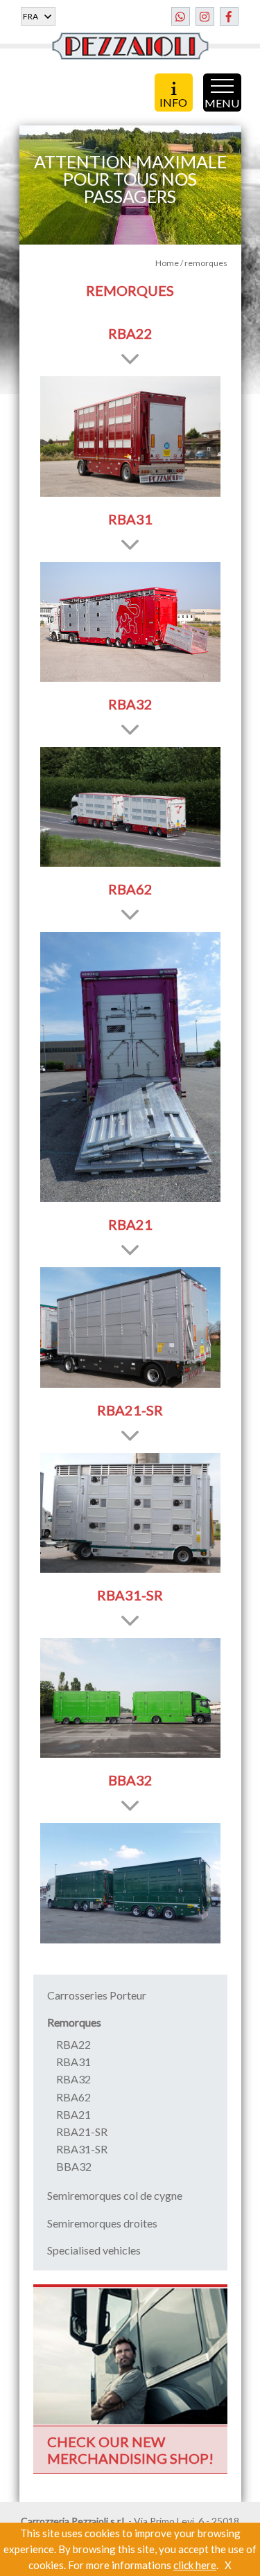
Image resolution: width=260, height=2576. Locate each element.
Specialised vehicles (94, 2250)
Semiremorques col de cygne (115, 2195)
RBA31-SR (82, 2149)
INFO (173, 101)
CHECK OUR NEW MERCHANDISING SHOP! (130, 2450)
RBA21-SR (82, 2132)
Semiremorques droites (102, 2223)
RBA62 (73, 2097)
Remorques (74, 2022)
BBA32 (74, 2166)
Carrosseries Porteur (97, 1995)
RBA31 (73, 2062)
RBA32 (73, 2079)
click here (195, 2565)
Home (167, 263)
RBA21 (73, 2114)
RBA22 (73, 2044)
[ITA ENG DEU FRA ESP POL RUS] (38, 16)
